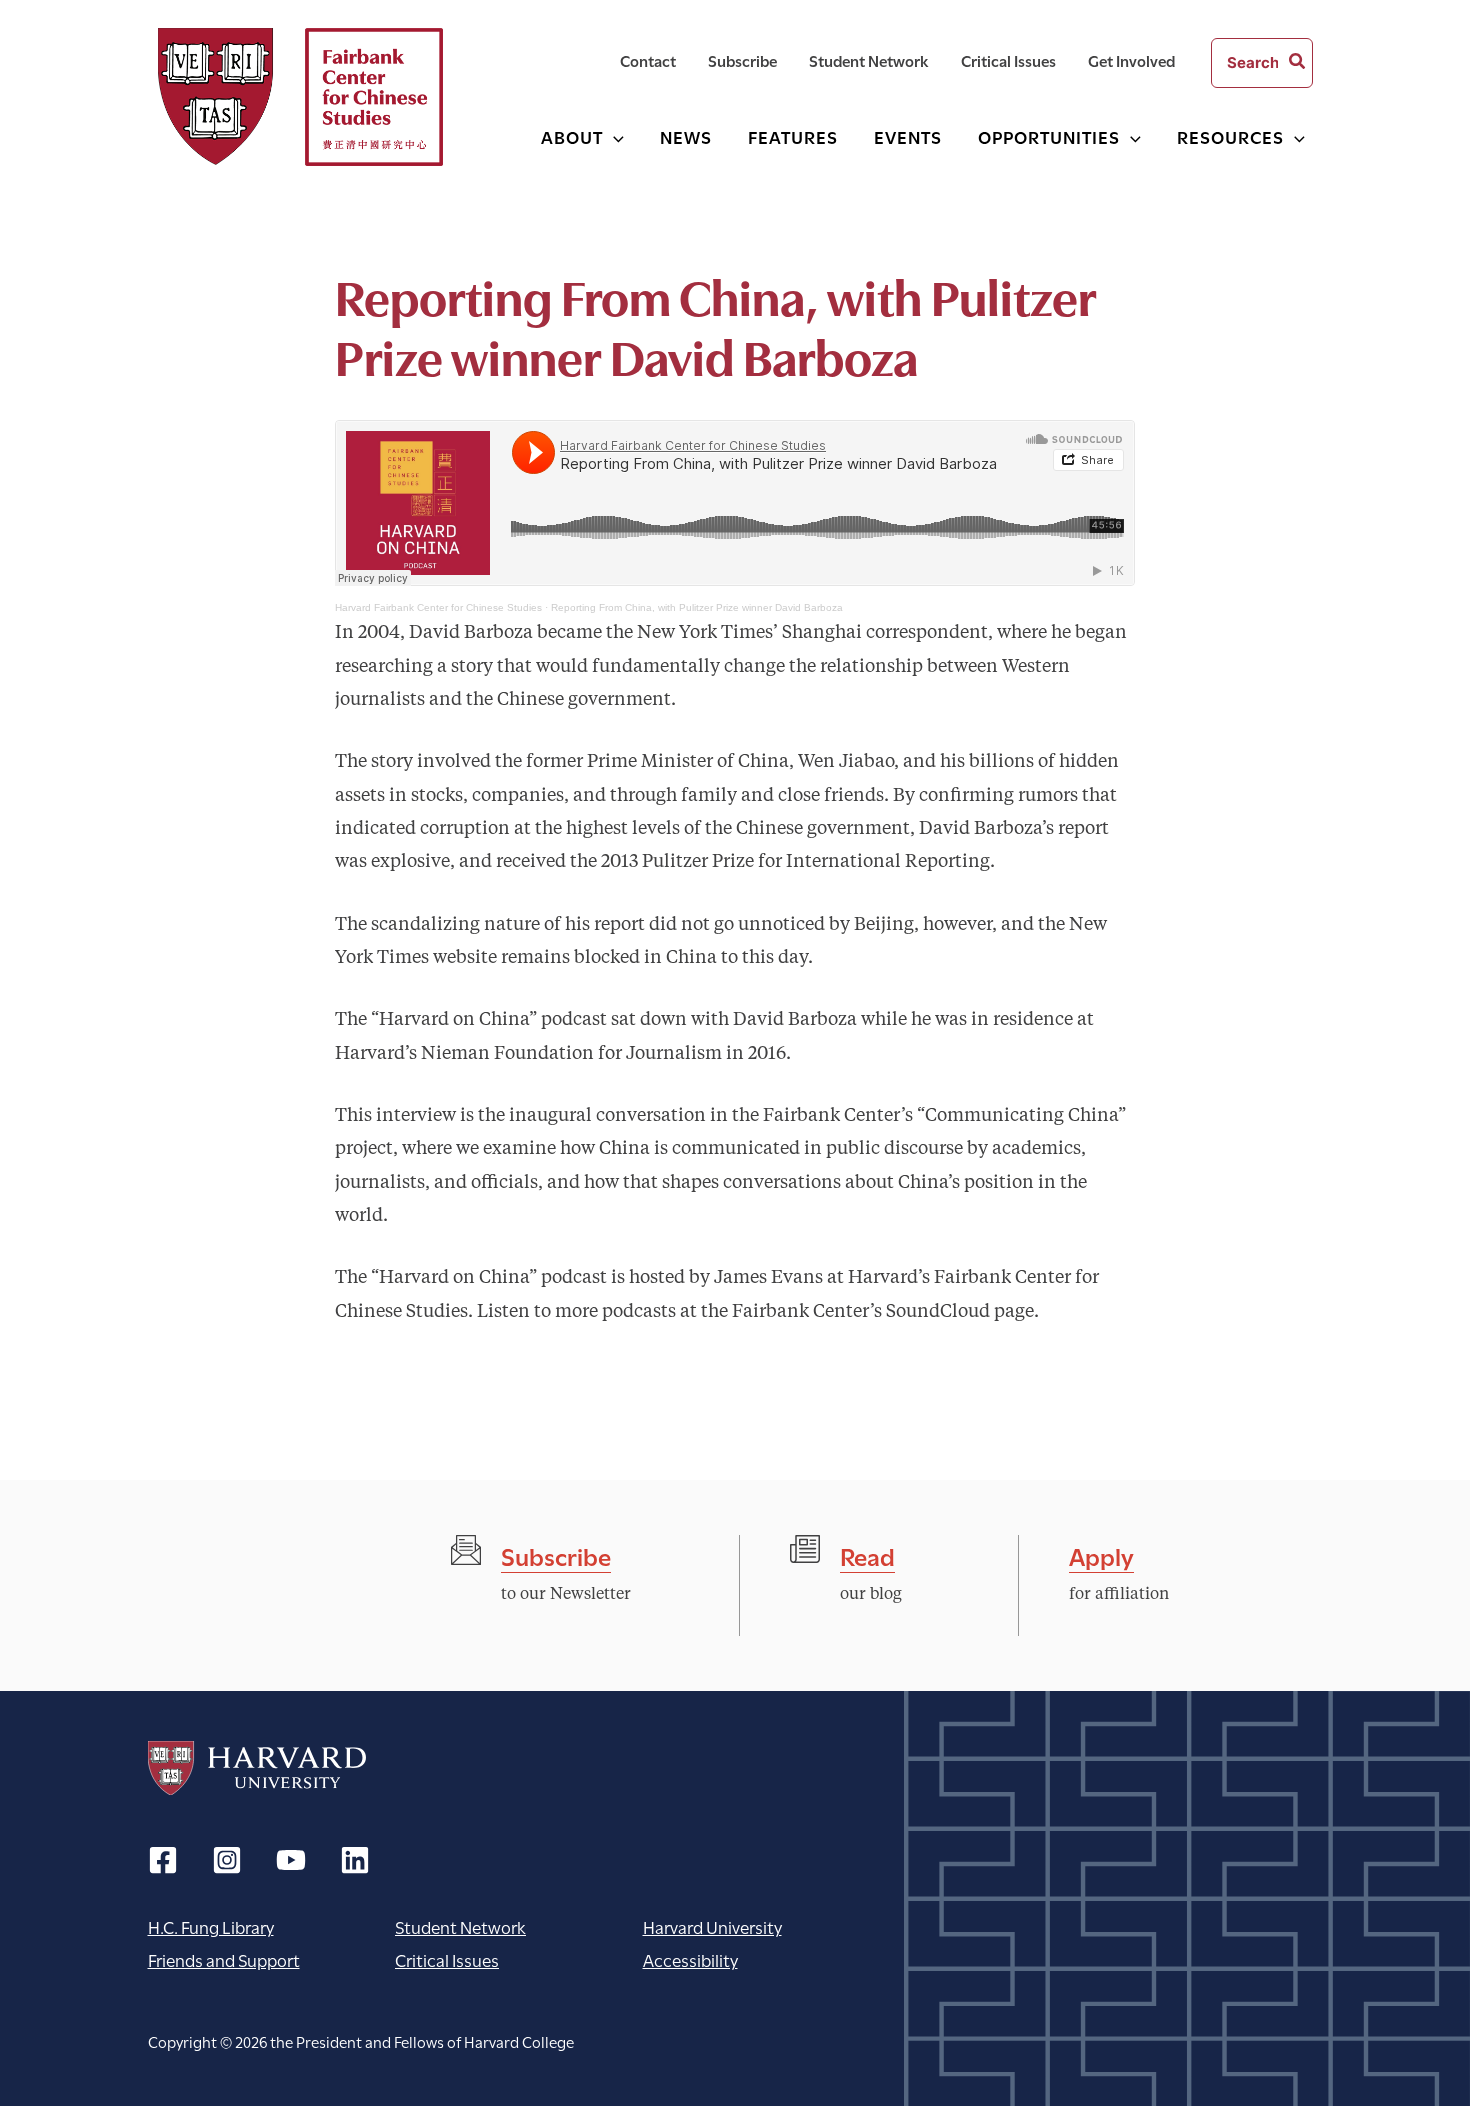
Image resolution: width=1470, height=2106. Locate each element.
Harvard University (257, 1768)
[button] (613, 136)
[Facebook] (163, 1860)
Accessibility (690, 1959)
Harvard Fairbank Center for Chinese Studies (438, 607)
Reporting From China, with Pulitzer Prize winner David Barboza (697, 607)
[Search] (1298, 63)
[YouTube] (291, 1860)
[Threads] (227, 1860)
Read (867, 1554)
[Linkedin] (355, 1860)
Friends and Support (224, 1959)
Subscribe (556, 1554)
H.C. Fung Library (211, 1926)
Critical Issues (447, 1959)
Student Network (460, 1926)
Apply (1101, 1554)
